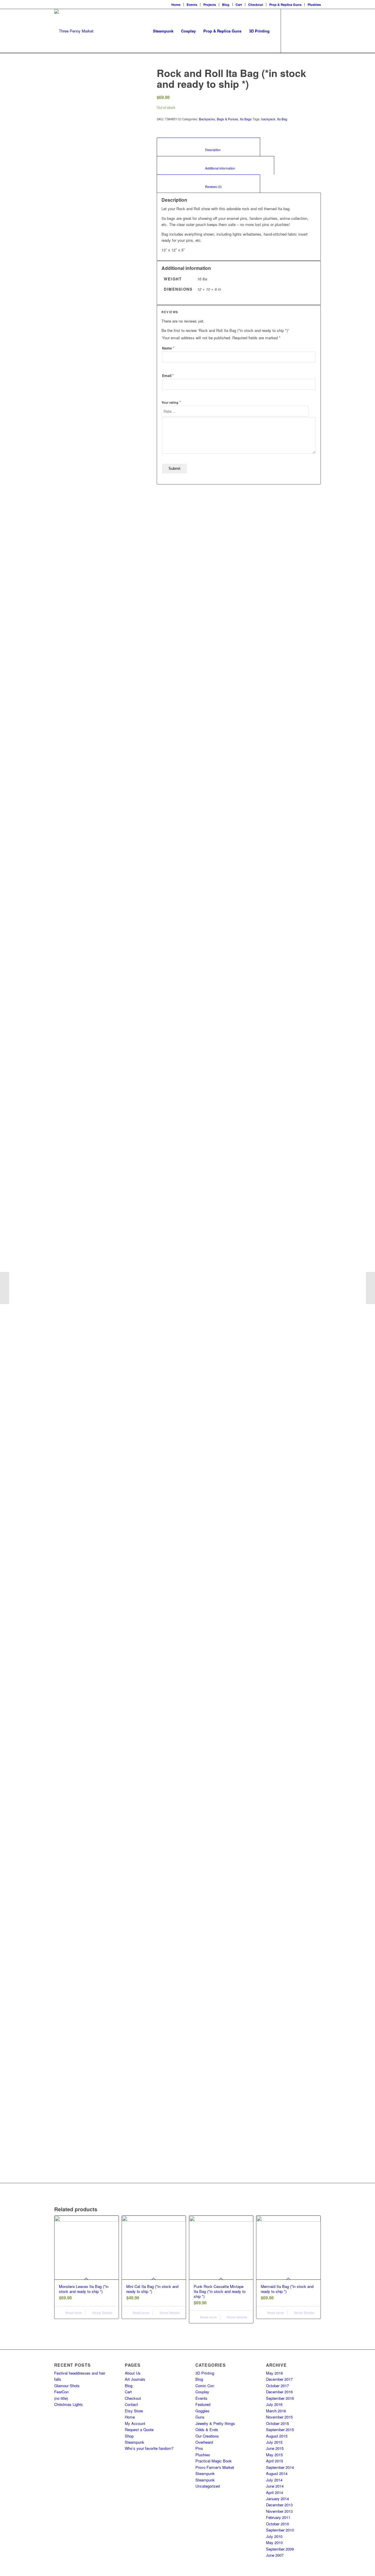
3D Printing (205, 2373)
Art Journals (135, 2379)
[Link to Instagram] (299, 31)
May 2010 (274, 2542)
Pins (199, 2448)
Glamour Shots (67, 2386)
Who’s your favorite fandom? (149, 2448)
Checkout (256, 5)
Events (192, 5)
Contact (131, 2404)
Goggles (202, 2411)
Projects (210, 5)
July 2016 (274, 2404)
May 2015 (274, 2455)
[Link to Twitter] (308, 31)
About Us (133, 2373)
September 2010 (280, 2530)
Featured (203, 2404)
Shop (129, 2436)
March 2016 (276, 2411)
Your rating (171, 402)
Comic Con (205, 2386)
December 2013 (279, 2505)
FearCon (61, 2392)
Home (176, 5)
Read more (73, 2313)
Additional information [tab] (216, 168)
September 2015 (280, 2429)
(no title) (61, 2398)
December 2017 (279, 2379)
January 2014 (277, 2499)
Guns (200, 2417)
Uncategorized (208, 2486)
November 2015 (279, 2417)
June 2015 (275, 2448)
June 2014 (275, 2486)
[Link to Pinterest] (316, 31)
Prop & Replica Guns (285, 5)
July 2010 (274, 2536)
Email (168, 376)
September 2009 (280, 2549)
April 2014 (275, 2492)
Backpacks (207, 119)
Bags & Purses (227, 119)
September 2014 (280, 2467)
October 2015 (277, 2423)
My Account (135, 2423)
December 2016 (279, 2392)
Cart (239, 5)
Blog (226, 5)
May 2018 (274, 2373)
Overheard (204, 2442)
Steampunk (134, 2442)
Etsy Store (134, 2411)
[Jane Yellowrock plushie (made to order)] (5, 1288)
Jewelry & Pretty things (215, 2423)
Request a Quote (139, 2429)
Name (168, 348)
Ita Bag (282, 119)
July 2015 (274, 2442)
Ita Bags (246, 119)
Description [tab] (209, 150)
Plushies (314, 5)
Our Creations (207, 2436)
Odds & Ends (207, 2429)
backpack (268, 119)
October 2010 (277, 2524)
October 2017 (277, 2386)
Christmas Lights (69, 2404)
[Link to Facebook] (290, 31)
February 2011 (278, 2517)
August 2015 (277, 2436)
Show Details (102, 2313)
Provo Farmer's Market (215, 2467)
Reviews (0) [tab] (209, 187)
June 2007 (275, 2555)
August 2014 (277, 2473)
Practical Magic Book (214, 2461)
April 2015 (275, 2461)
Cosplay (202, 2392)
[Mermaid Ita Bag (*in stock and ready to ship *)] (370, 1288)
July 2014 (274, 2480)
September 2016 (280, 2398)
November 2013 (279, 2511)
